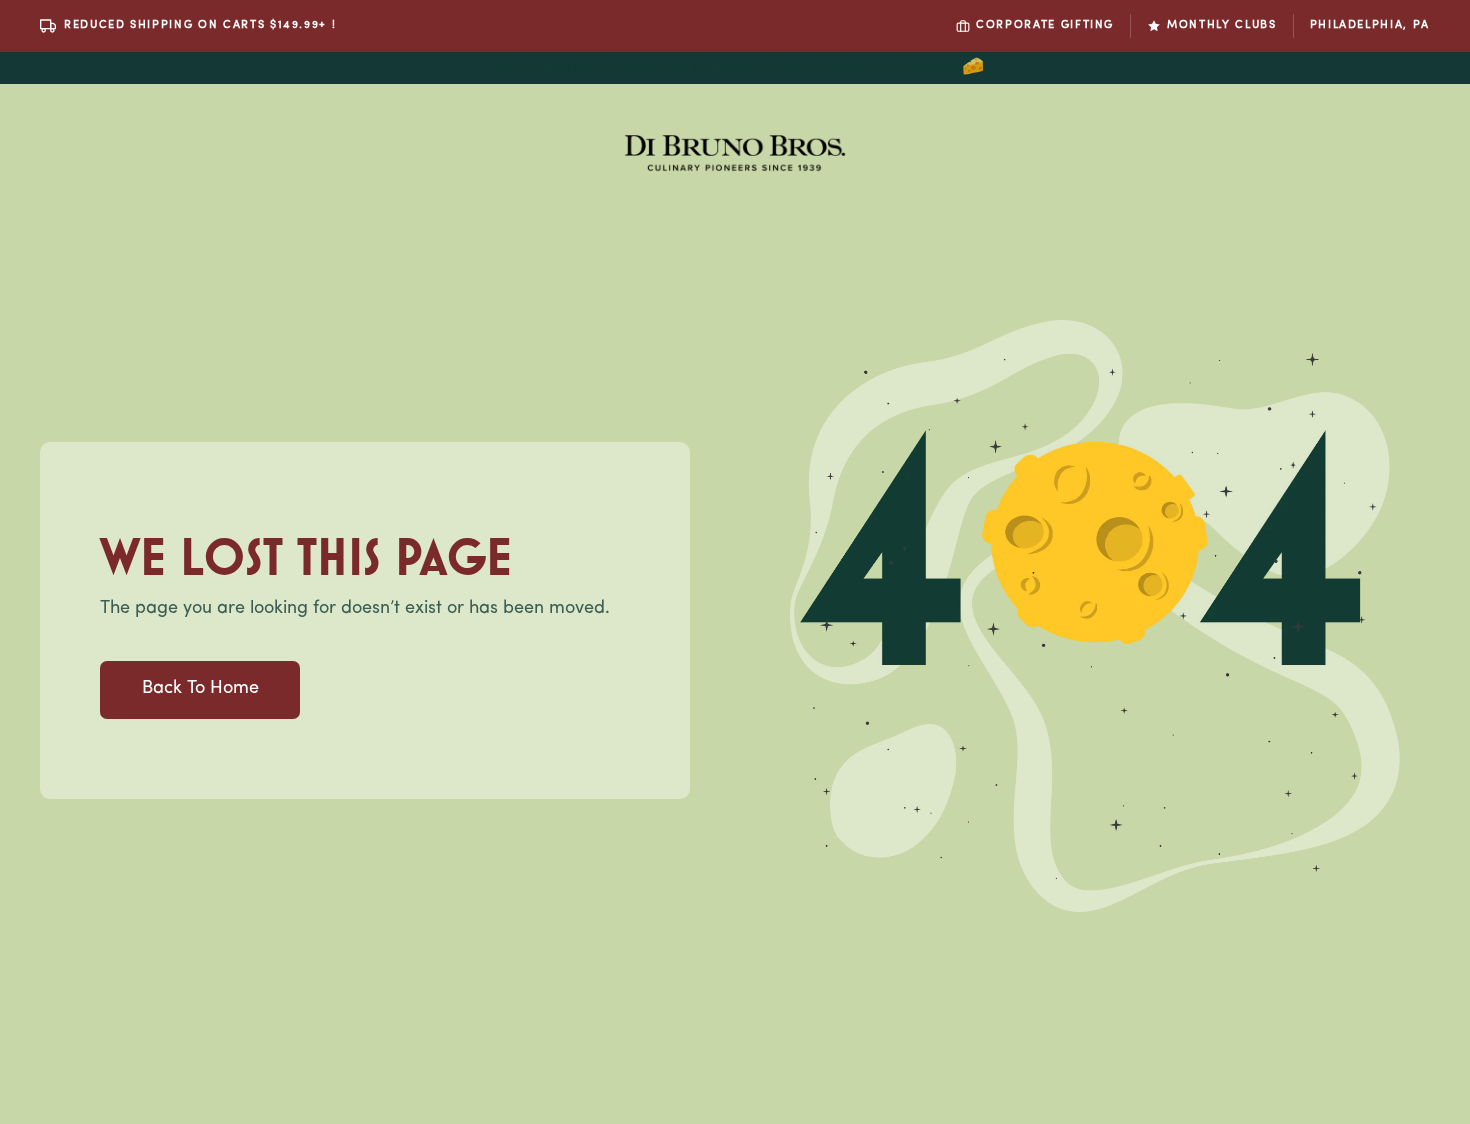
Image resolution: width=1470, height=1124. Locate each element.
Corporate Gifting (1045, 25)
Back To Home (200, 689)
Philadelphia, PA (1370, 25)
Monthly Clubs (1221, 25)
